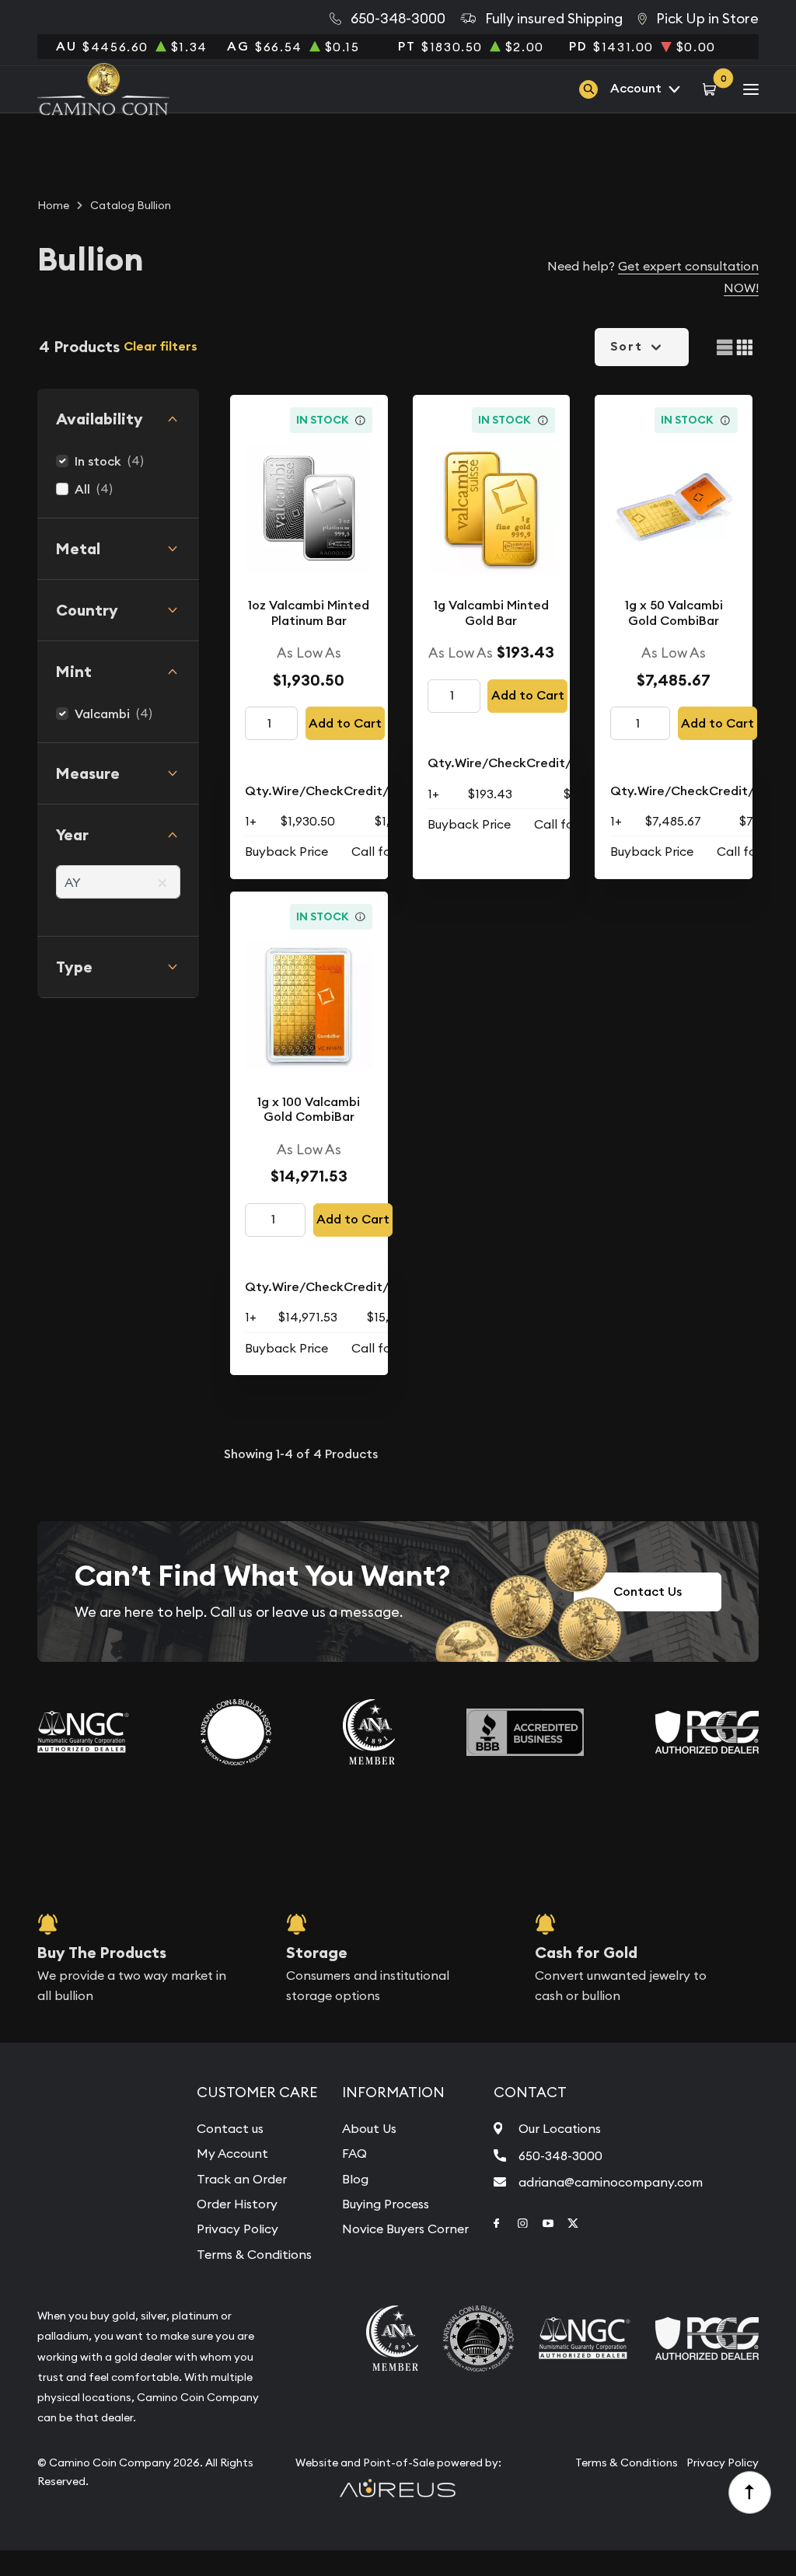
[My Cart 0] (712, 89)
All (82, 489)
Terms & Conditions (254, 2254)
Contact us (230, 2128)
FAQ (354, 2153)
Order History (237, 2204)
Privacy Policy (237, 2229)
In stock (98, 461)
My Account (232, 2153)
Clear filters (161, 346)
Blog (355, 2179)
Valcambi (102, 714)
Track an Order (242, 2179)
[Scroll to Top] (750, 2493)
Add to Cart (345, 723)
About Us (369, 2128)
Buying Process (386, 2204)
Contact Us (648, 1592)
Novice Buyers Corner (405, 2229)
